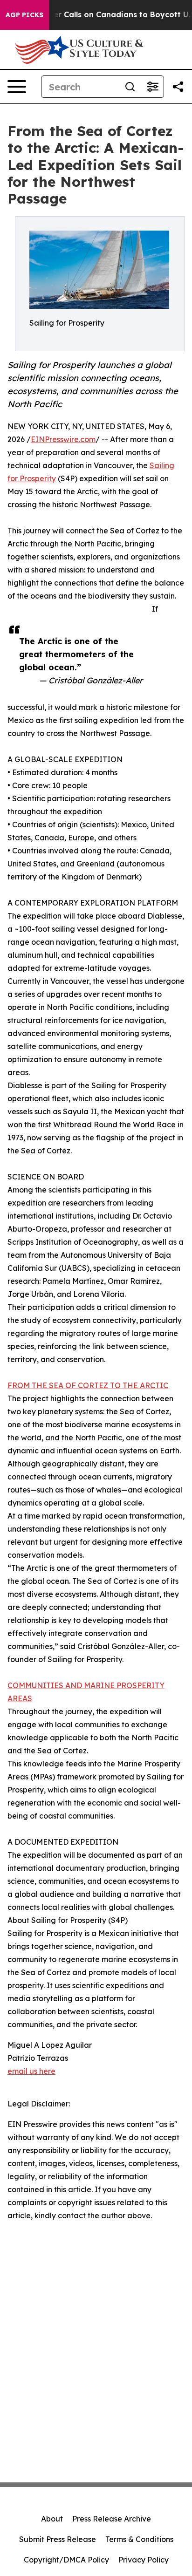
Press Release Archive (112, 2519)
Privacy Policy (144, 2560)
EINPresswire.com (63, 439)
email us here (31, 2071)
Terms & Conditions (139, 2539)
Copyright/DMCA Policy (66, 2560)
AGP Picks (24, 15)
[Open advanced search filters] (152, 87)
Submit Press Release (58, 2539)
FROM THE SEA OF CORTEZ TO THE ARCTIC (88, 1385)
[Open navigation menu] (17, 87)
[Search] (130, 87)
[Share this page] (178, 87)
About (52, 2519)
